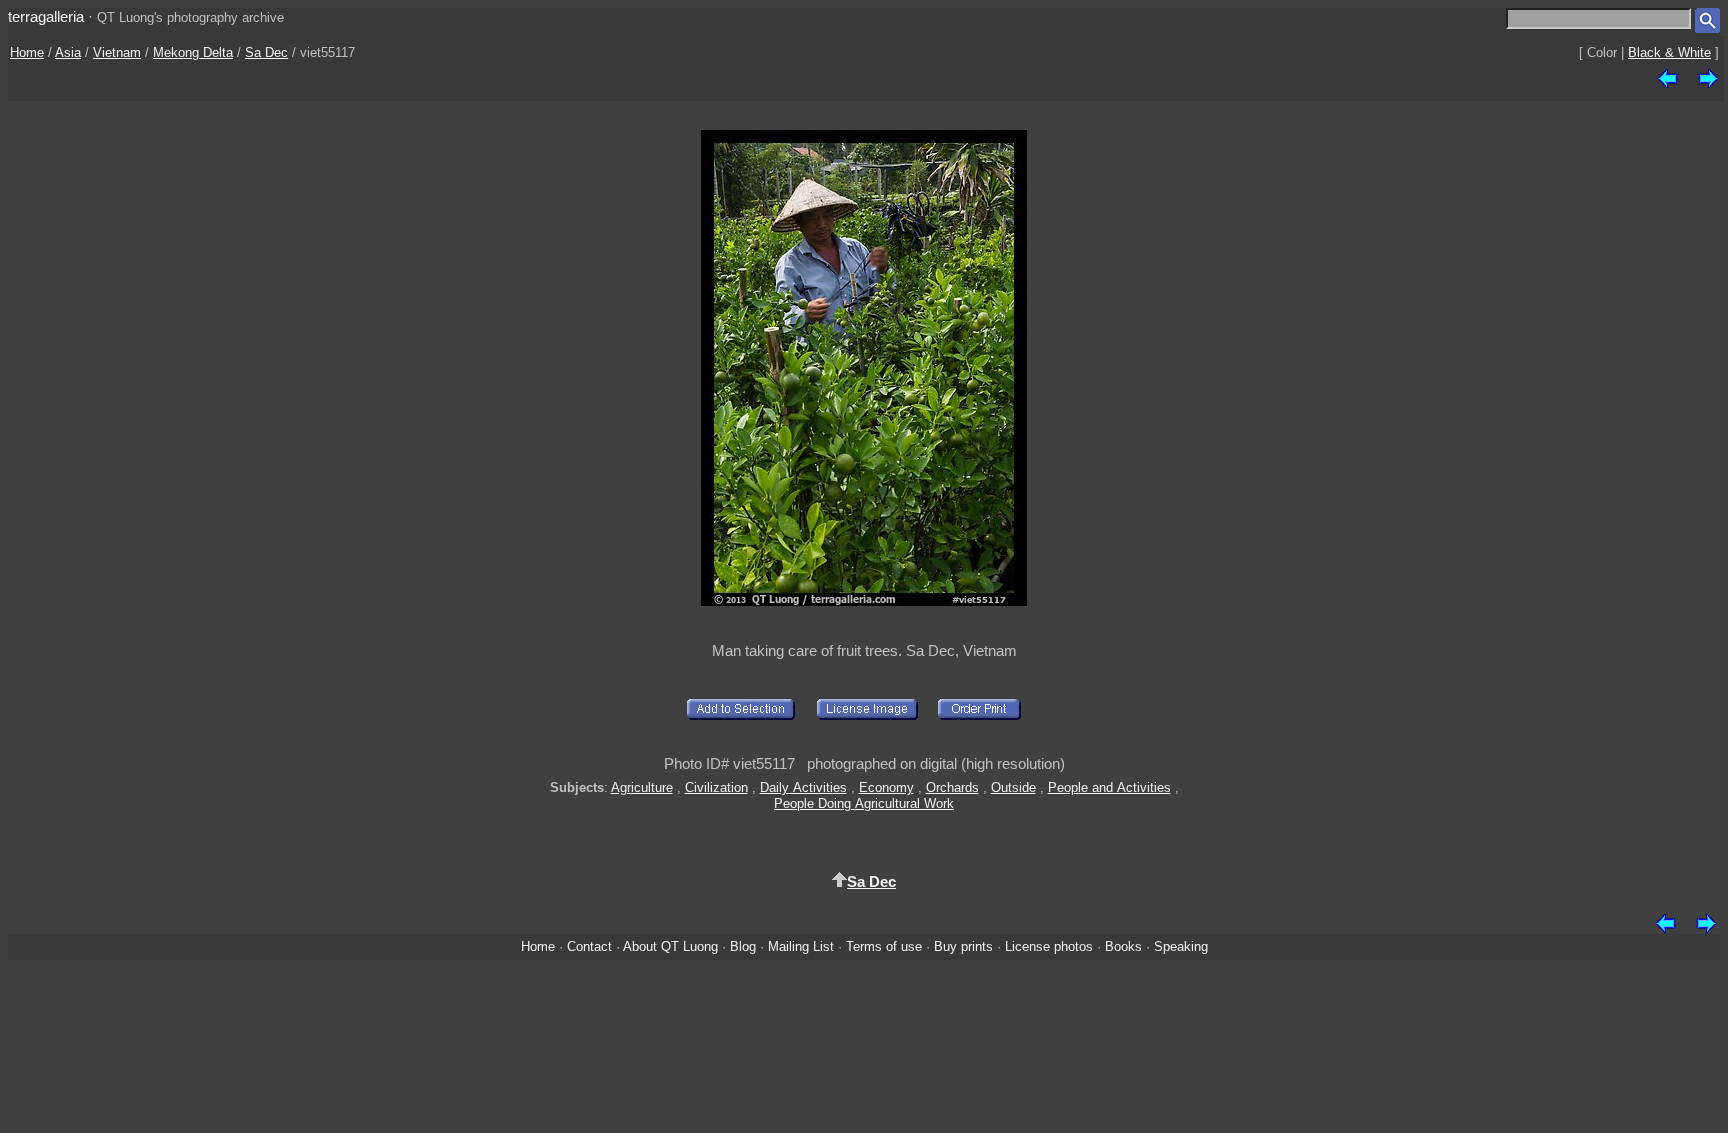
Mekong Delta (193, 52)
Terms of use (884, 946)
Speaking (1181, 946)
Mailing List (801, 946)
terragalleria (46, 16)
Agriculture (642, 787)
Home (27, 52)
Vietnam (117, 52)
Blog (743, 946)
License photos (1049, 946)
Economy (886, 787)
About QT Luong (670, 946)
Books (1123, 946)
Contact (589, 946)
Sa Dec (266, 52)
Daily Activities (803, 787)
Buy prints (963, 946)
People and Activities (1109, 787)
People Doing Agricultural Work (864, 803)
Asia (68, 52)
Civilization (716, 787)
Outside (1013, 787)
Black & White (1669, 52)
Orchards (952, 787)
